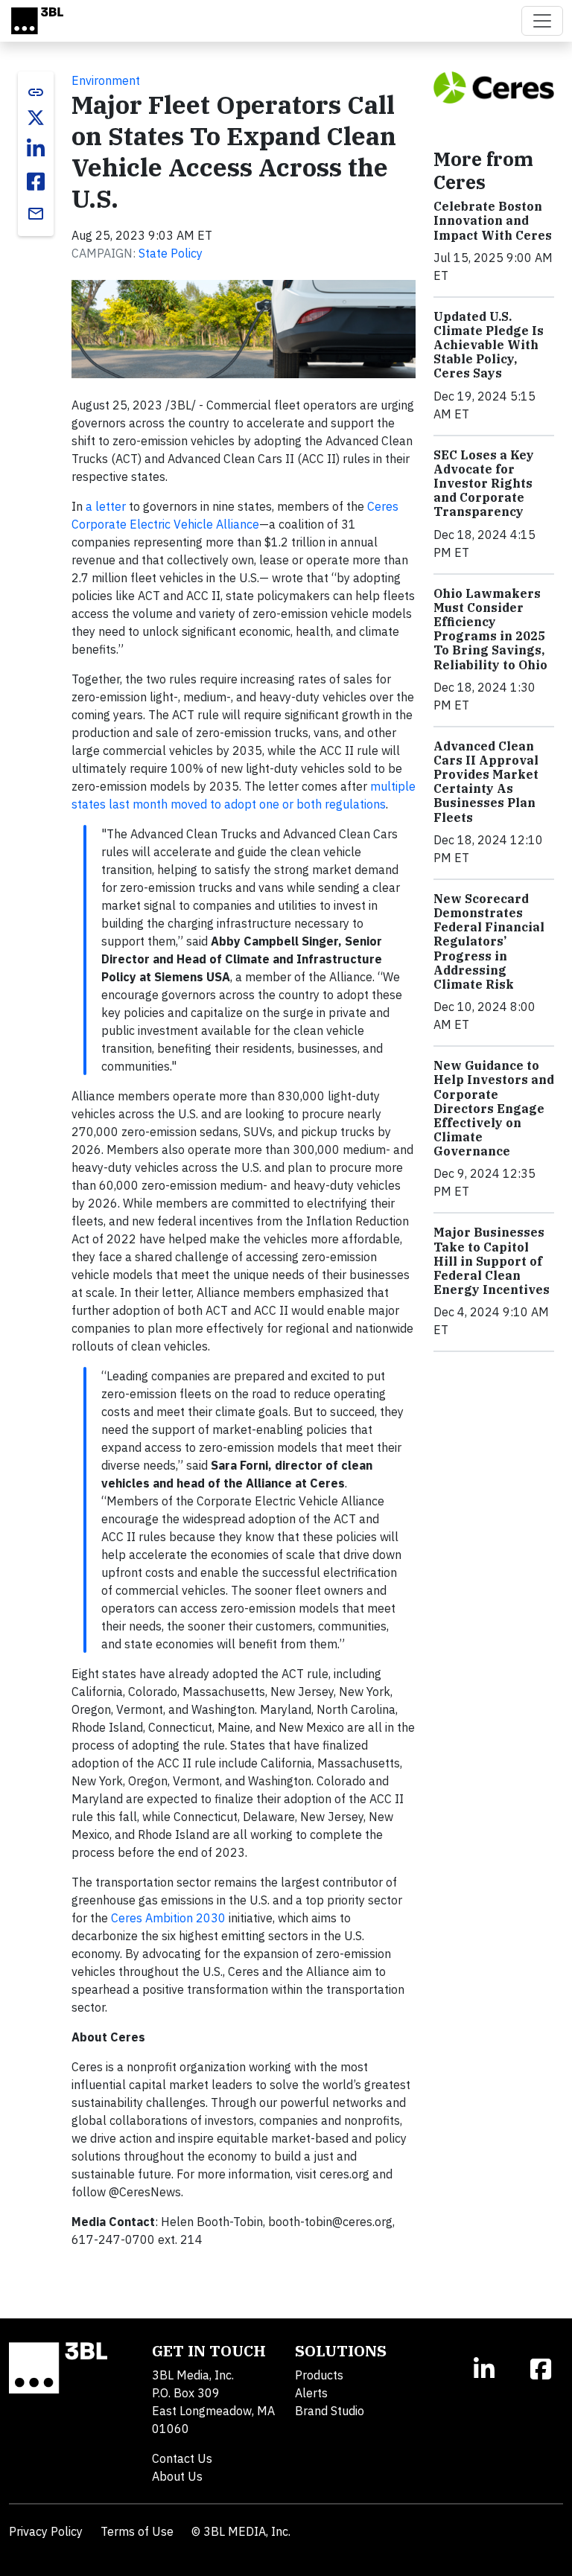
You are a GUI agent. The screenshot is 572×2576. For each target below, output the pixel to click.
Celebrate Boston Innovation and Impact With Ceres (493, 220)
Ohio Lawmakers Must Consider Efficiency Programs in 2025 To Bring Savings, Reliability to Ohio (490, 629)
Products (319, 2375)
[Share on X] (36, 118)
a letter (106, 506)
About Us (177, 2476)
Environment (106, 80)
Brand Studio (330, 2411)
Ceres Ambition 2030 (168, 1918)
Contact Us (182, 2458)
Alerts (311, 2393)
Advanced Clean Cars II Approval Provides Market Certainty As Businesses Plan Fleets (486, 782)
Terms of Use (137, 2531)
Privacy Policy (46, 2531)
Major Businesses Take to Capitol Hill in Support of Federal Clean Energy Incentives (492, 1261)
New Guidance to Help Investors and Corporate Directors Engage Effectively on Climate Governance (494, 1108)
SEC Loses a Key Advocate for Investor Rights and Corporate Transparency (484, 484)
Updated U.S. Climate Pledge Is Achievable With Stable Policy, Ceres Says (489, 345)
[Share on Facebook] (36, 182)
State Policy (171, 253)
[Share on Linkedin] (36, 149)
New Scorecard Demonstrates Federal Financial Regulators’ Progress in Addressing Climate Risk (489, 941)
